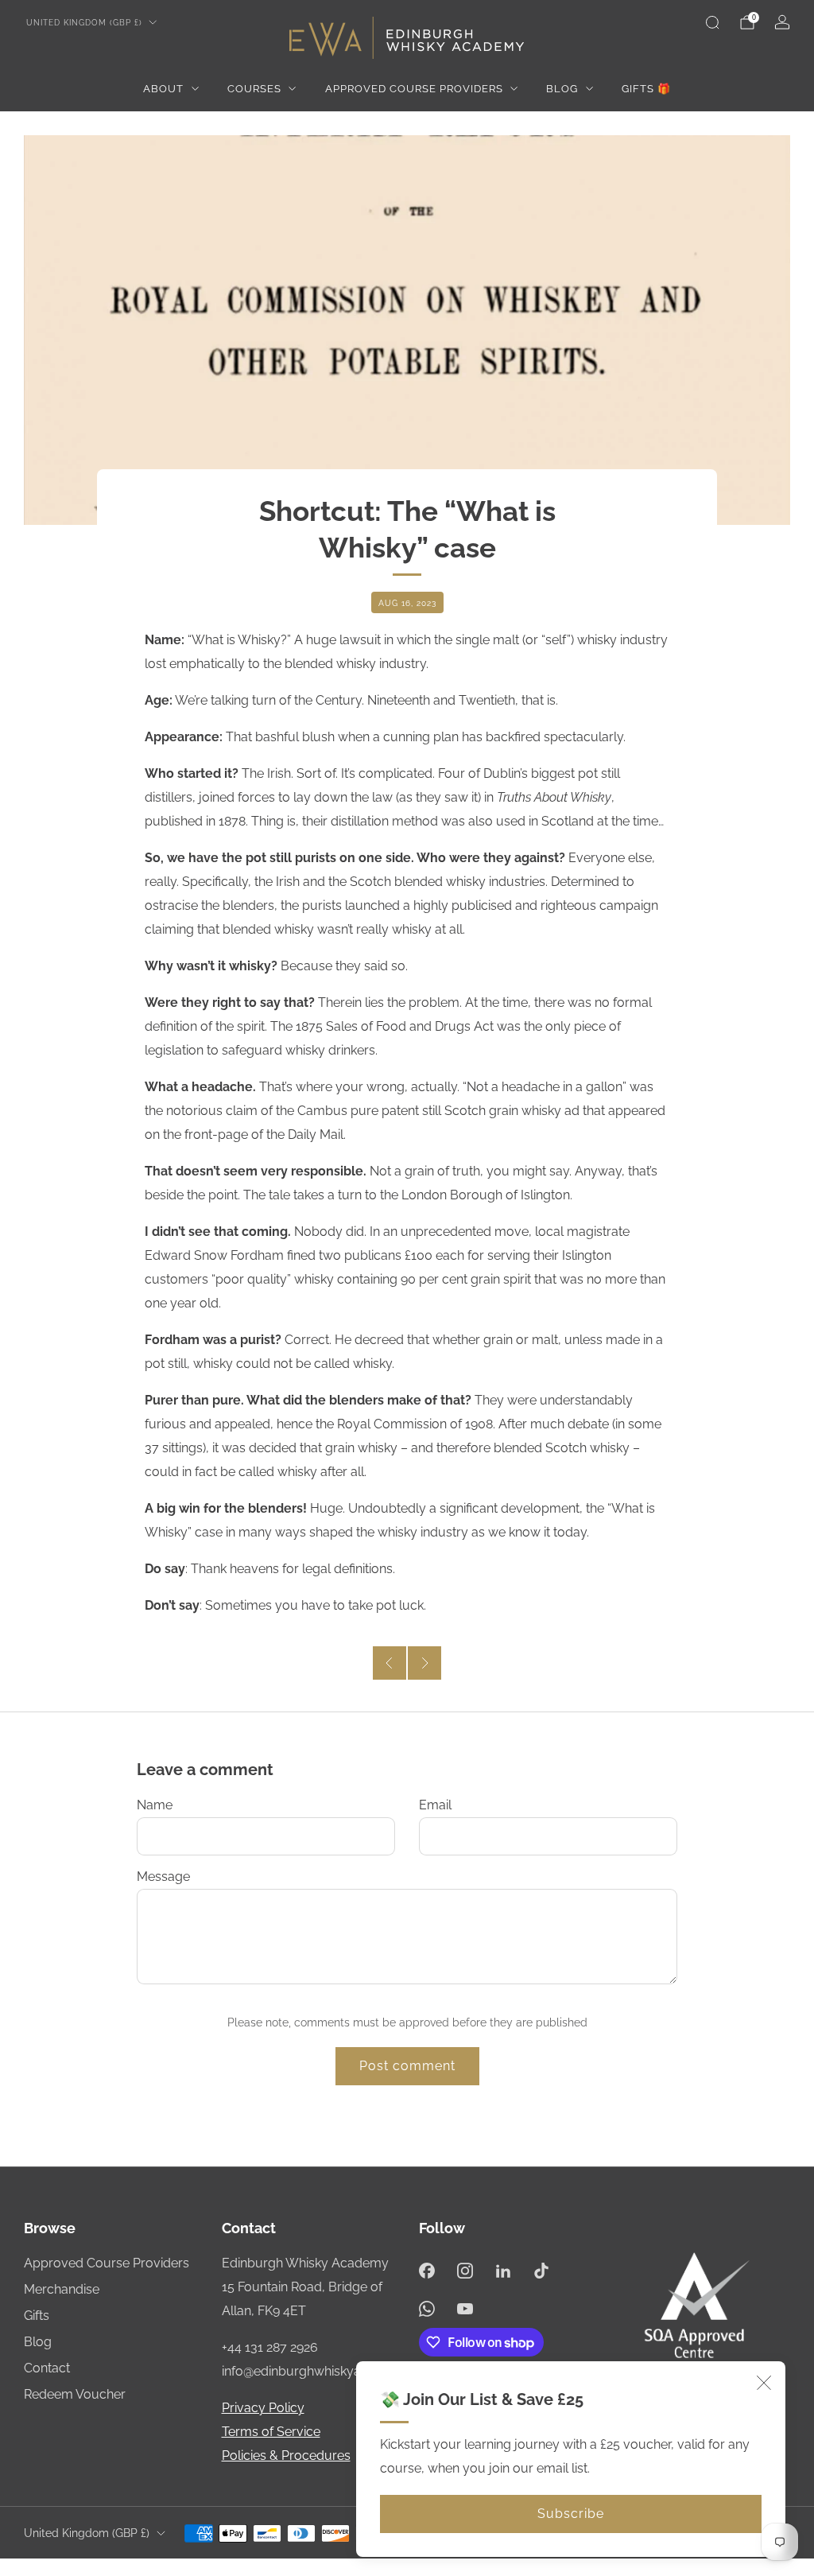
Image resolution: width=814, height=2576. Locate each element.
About (163, 89)
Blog (562, 89)
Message (163, 1877)
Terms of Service (271, 2432)
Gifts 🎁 (646, 89)
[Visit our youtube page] (465, 2309)
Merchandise (62, 2289)
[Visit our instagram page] (465, 2271)
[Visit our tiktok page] (541, 2271)
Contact (47, 2368)
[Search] (712, 22)
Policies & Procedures (286, 2456)
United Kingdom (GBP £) (84, 22)
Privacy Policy (263, 2408)
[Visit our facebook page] (427, 2271)
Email (435, 1805)
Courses (254, 89)
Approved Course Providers (414, 89)
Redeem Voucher (75, 2394)
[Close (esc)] (764, 2383)
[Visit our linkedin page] (503, 2271)
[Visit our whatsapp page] (427, 2309)
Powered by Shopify (550, 2566)
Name (155, 1805)
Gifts (37, 2316)
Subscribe (571, 2514)
